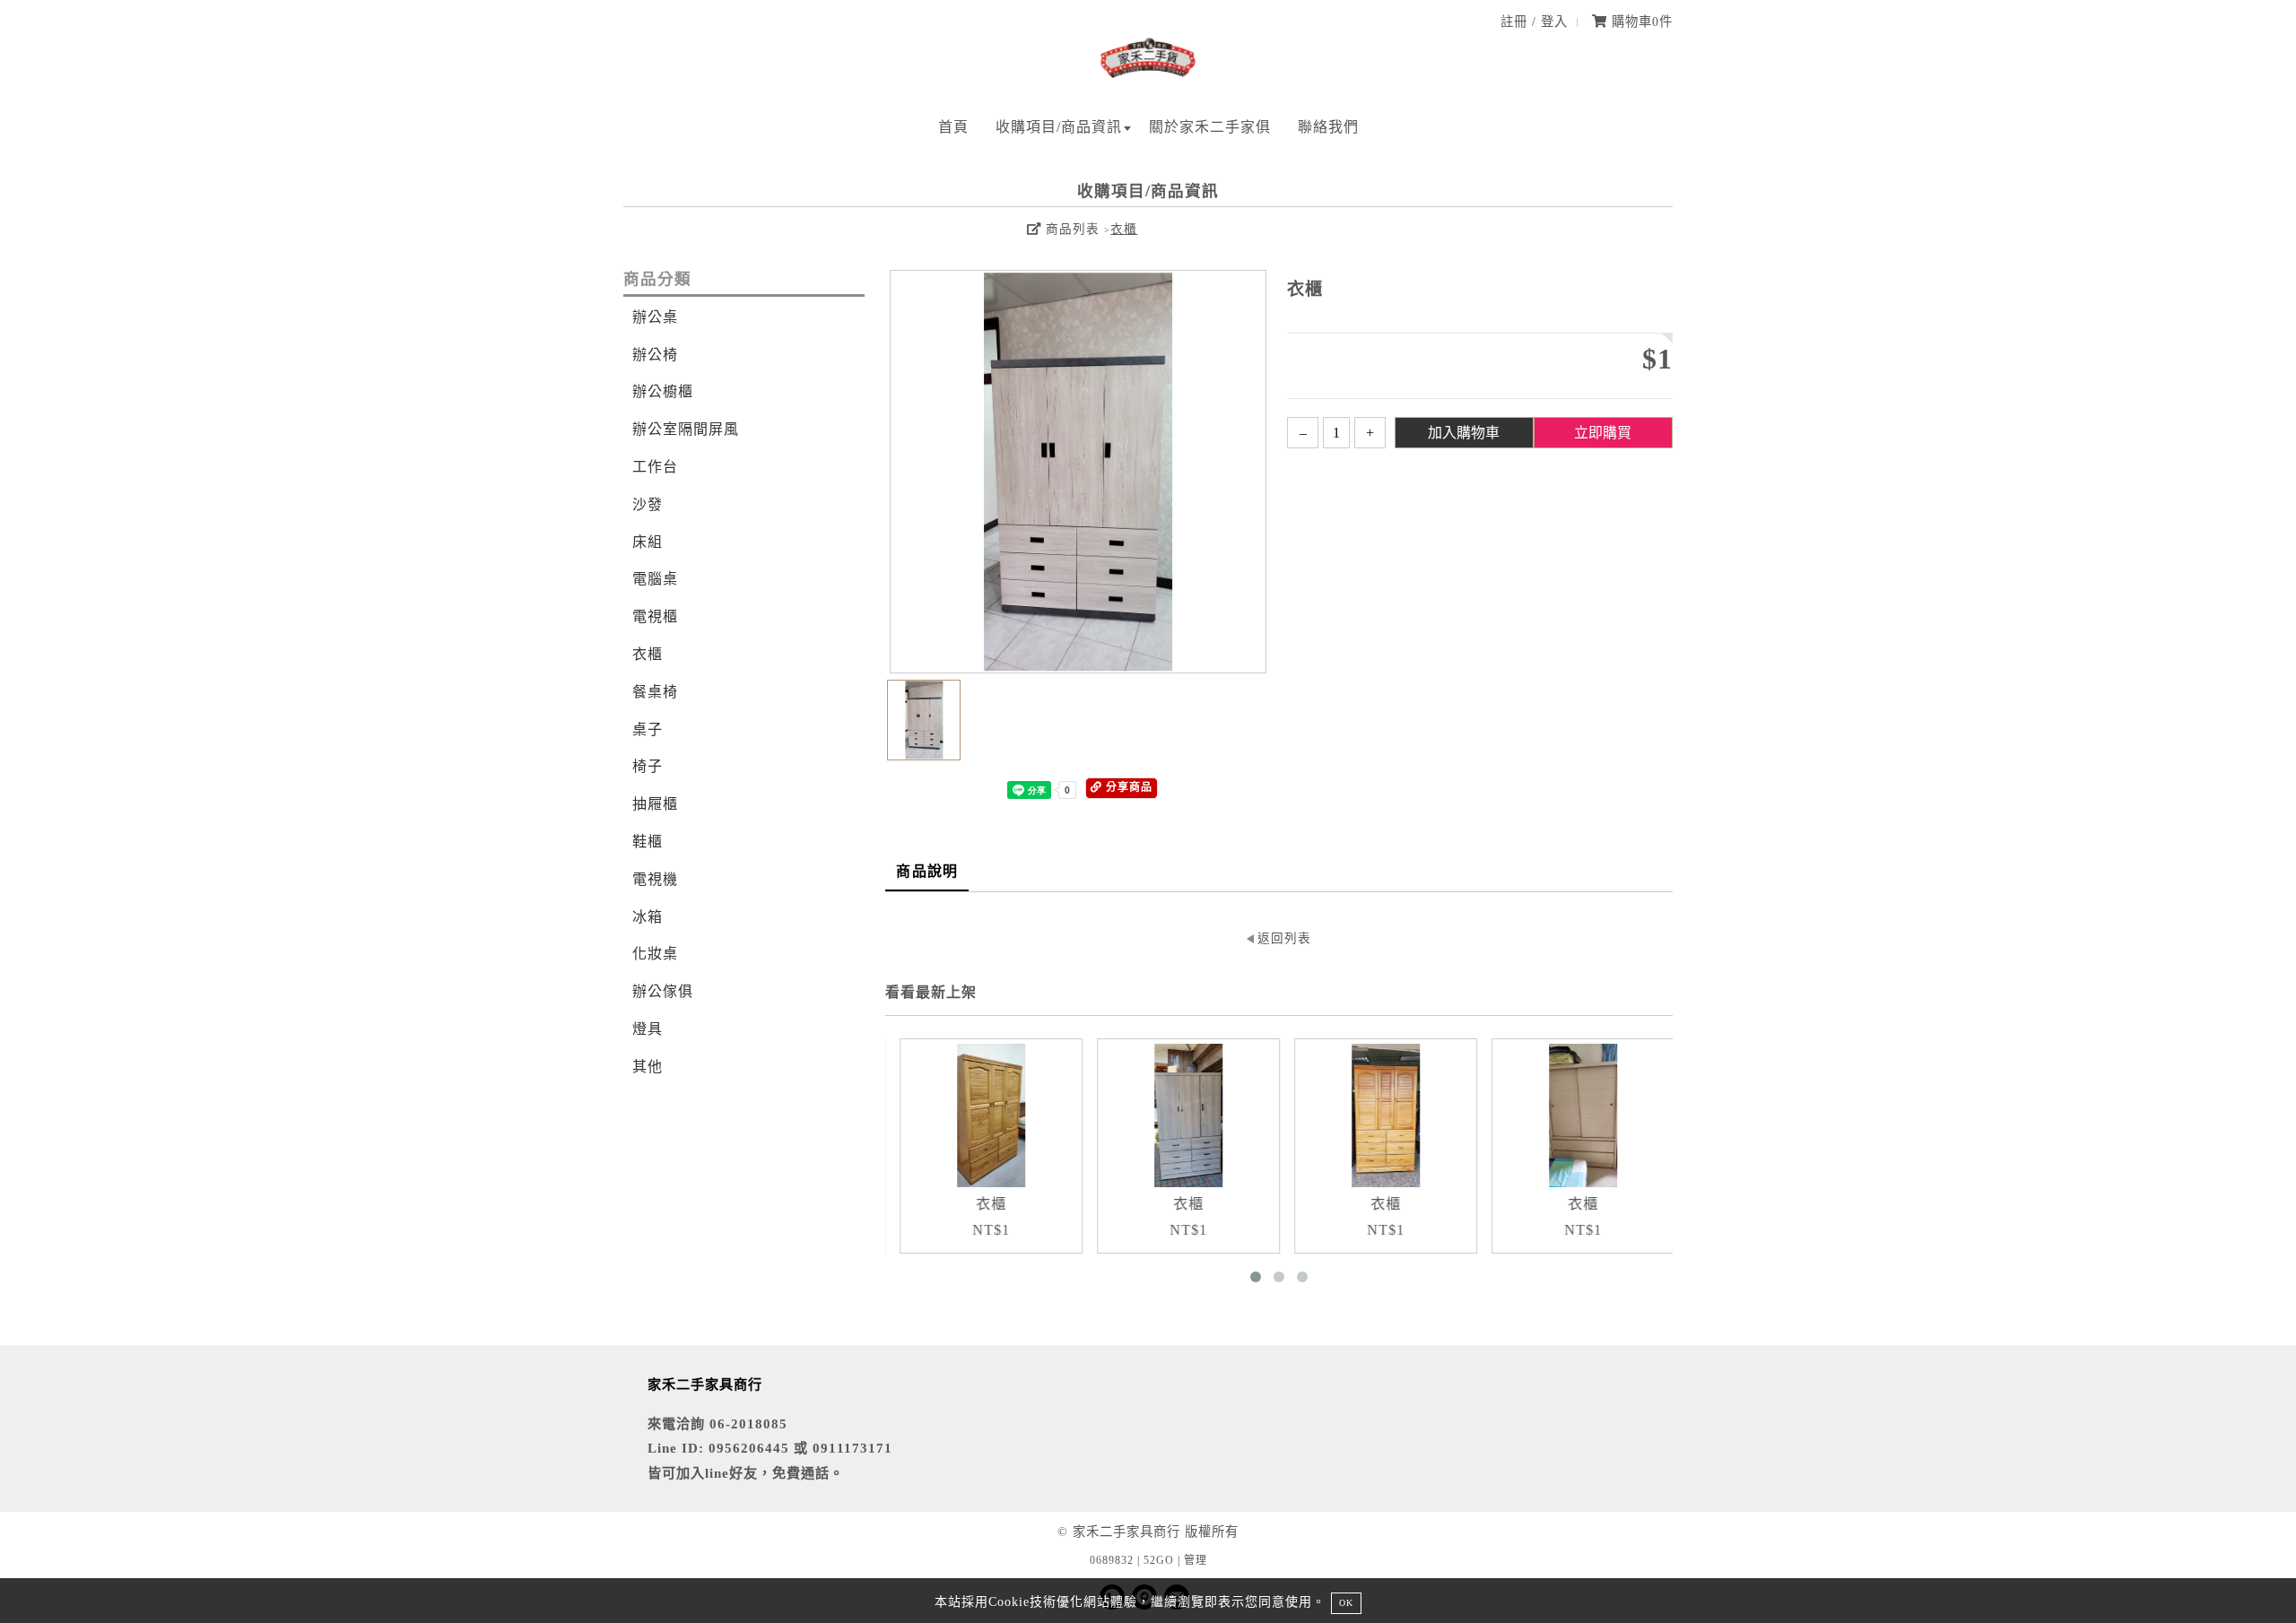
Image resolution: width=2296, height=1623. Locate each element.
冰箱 (648, 917)
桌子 (648, 729)
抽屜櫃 (655, 804)
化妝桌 (655, 954)
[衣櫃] (985, 1115)
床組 (648, 542)
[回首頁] (1148, 74)
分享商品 (1127, 787)
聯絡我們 (1328, 127)
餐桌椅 (655, 692)
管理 (1196, 1560)
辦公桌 (655, 317)
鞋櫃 (648, 842)
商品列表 (1070, 229)
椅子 (648, 766)
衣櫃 (1124, 229)
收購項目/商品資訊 (1059, 127)
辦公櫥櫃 (663, 391)
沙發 (648, 504)
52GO (1159, 1560)
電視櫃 (655, 616)
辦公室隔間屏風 (686, 429)
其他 (648, 1067)
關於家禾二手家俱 (1210, 127)
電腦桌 (655, 579)
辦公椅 (655, 355)
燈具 (648, 1029)
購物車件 (1640, 22)
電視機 (655, 879)
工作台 (655, 467)
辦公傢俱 (663, 991)
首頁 (953, 127)
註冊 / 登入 (1534, 22)
